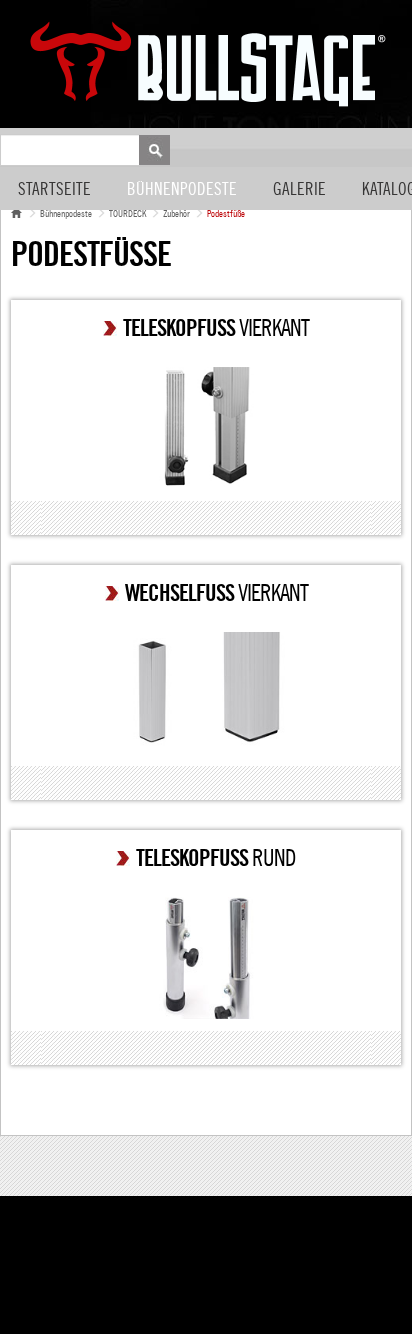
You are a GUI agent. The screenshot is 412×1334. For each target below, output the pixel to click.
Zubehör (176, 214)
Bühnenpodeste (182, 189)
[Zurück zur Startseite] (17, 214)
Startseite (54, 189)
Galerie (299, 189)
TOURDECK (127, 214)
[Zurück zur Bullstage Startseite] (208, 64)
